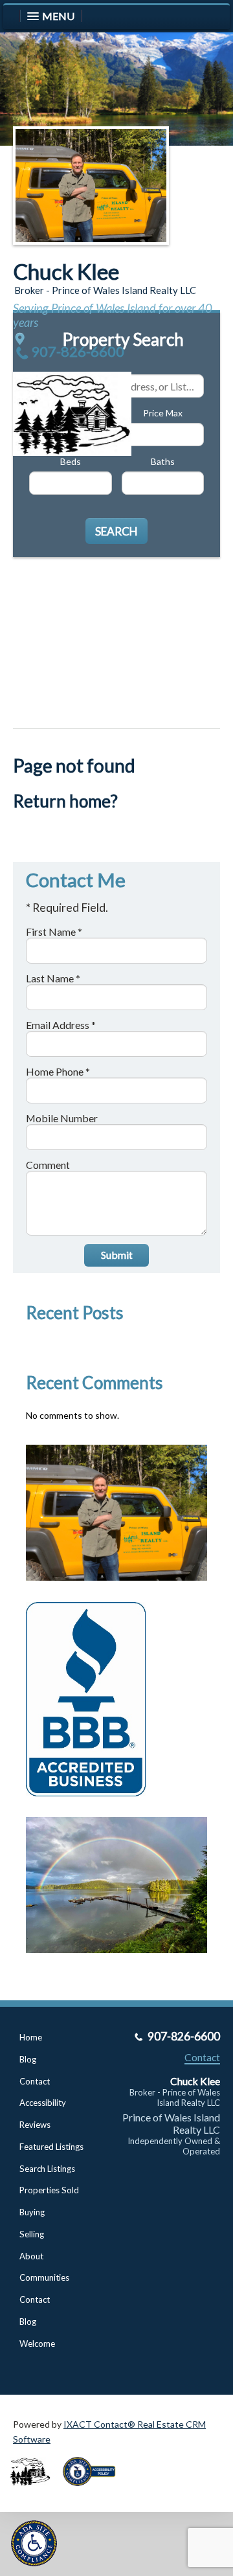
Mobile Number (62, 1118)
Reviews (35, 2125)
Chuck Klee (66, 271)
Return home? (65, 801)
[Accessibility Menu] (34, 2543)
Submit (117, 1255)
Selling (32, 2234)
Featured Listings (51, 2147)
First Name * (54, 932)
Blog (28, 2059)
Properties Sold (49, 2190)
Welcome (37, 2344)
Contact (35, 2081)
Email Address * (61, 1025)
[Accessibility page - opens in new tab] (94, 2490)
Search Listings (47, 2169)
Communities (44, 2277)
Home (31, 2037)
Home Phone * (58, 1071)
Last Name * (53, 978)
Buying (32, 2212)
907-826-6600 (78, 351)
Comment (48, 1165)
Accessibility (43, 2103)
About (31, 2256)
